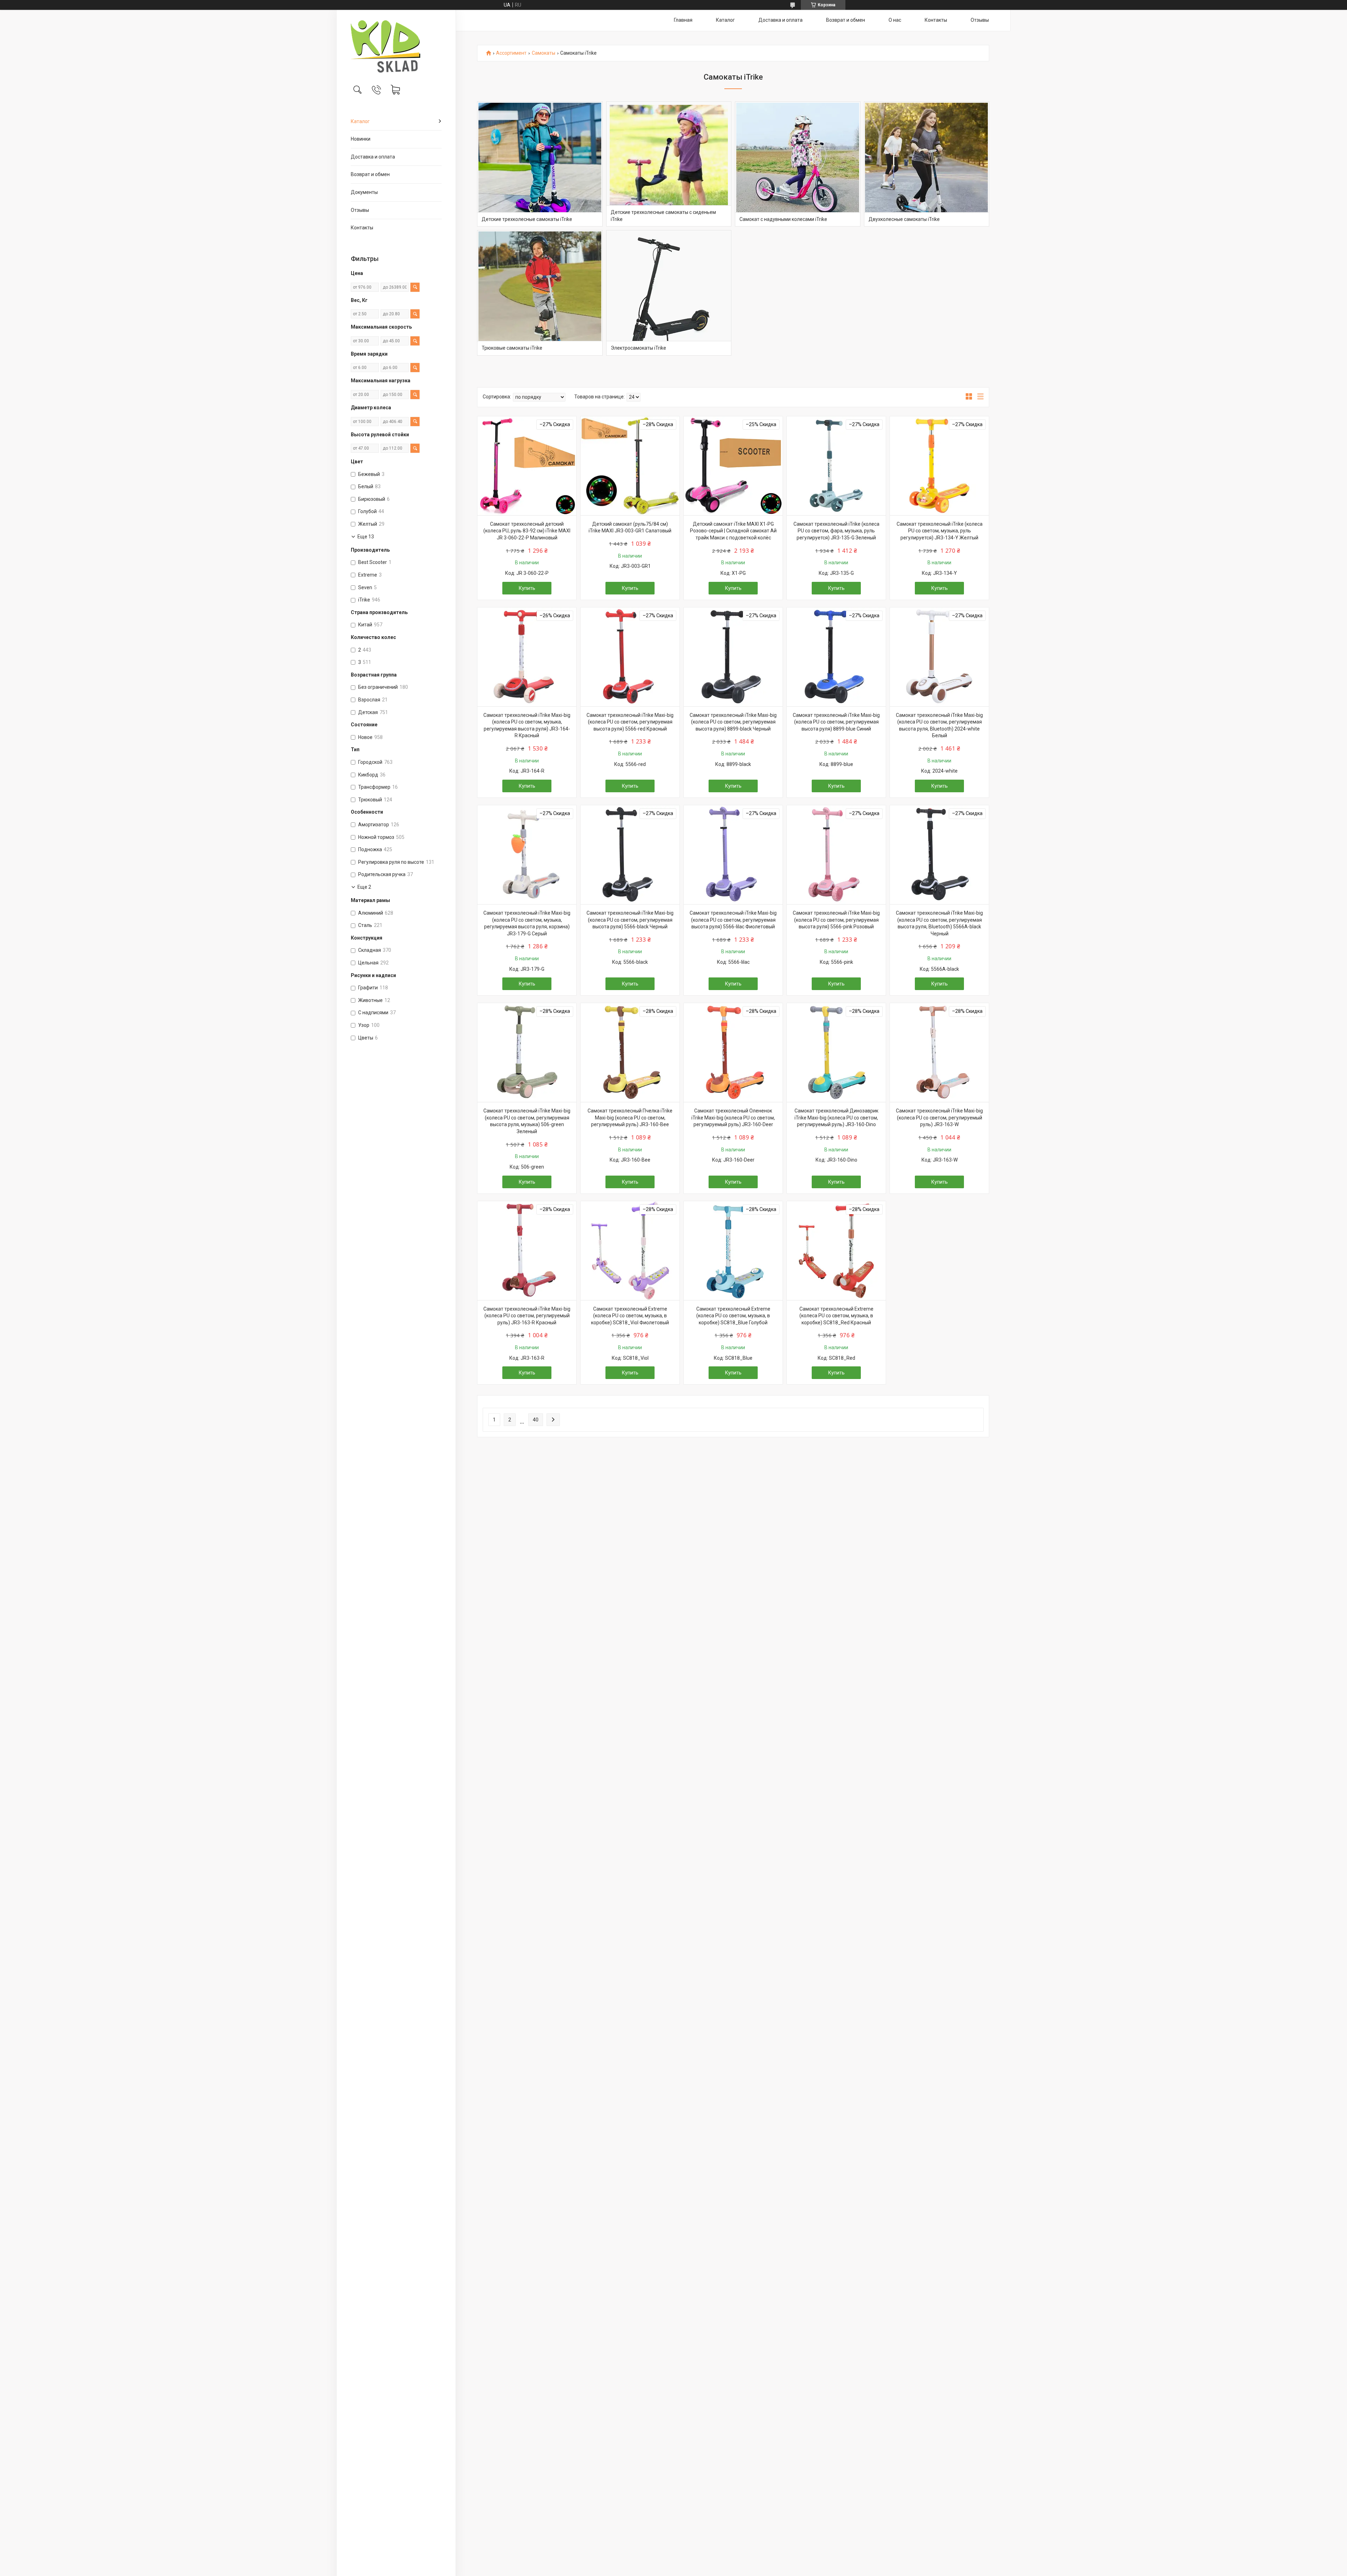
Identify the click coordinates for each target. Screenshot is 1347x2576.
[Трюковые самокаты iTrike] (540, 293)
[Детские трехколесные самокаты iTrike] (540, 164)
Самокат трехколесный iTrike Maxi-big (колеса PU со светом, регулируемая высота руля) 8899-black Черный (733, 722)
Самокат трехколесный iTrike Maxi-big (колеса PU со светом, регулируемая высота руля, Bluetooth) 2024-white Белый (939, 725)
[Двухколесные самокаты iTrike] (927, 164)
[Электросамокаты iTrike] (669, 293)
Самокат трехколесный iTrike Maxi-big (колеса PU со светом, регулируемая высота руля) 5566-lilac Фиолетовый (733, 920)
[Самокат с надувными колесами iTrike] (798, 164)
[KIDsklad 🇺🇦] (396, 46)
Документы (364, 192)
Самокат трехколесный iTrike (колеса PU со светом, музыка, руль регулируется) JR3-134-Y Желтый (940, 531)
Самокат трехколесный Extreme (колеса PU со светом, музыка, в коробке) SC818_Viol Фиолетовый (630, 1316)
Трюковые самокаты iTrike (512, 348)
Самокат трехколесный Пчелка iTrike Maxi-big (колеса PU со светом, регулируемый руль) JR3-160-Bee (630, 1118)
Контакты (362, 228)
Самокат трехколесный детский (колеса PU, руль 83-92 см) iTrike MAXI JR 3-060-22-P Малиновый (527, 531)
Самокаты (544, 53)
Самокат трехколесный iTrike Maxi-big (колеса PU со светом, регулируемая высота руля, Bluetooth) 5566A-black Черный (939, 923)
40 (536, 1420)
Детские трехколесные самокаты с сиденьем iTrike (663, 216)
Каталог (360, 121)
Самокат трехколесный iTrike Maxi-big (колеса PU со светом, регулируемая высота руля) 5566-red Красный (630, 722)
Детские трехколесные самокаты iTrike (527, 219)
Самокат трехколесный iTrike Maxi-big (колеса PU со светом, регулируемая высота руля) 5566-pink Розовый (836, 920)
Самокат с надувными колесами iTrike (783, 219)
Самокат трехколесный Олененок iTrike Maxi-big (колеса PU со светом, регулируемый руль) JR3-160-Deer (733, 1118)
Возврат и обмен (370, 174)
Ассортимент (511, 53)
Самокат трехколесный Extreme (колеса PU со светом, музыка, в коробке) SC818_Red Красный (836, 1316)
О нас (895, 20)
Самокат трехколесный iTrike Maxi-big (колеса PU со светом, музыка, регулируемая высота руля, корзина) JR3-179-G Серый (527, 923)
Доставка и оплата (373, 157)
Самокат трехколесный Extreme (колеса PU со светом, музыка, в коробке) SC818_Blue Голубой (733, 1316)
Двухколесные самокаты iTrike (904, 219)
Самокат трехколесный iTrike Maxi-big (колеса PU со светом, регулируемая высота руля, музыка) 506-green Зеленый (527, 1121)
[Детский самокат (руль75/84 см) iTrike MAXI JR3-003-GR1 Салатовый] (630, 466)
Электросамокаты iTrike (638, 348)
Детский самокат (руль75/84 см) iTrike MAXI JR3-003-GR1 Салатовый (630, 527)
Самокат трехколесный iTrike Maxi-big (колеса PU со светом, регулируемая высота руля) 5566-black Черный (630, 920)
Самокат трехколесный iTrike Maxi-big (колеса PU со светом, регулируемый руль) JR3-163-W (939, 1118)
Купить (527, 588)
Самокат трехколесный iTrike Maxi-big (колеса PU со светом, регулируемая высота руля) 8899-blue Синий (836, 722)
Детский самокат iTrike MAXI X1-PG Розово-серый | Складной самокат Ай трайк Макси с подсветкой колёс (733, 531)
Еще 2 (364, 887)
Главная (683, 20)
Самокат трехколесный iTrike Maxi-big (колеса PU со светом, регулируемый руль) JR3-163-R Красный (527, 1316)
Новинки (361, 139)
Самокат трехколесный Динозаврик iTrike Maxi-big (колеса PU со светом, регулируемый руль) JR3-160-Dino (836, 1118)
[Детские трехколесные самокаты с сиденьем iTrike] (669, 164)
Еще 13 (366, 537)
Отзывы (360, 210)
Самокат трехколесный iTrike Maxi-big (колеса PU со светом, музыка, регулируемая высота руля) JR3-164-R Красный (527, 725)
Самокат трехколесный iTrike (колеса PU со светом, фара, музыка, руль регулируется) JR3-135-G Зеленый (836, 531)
